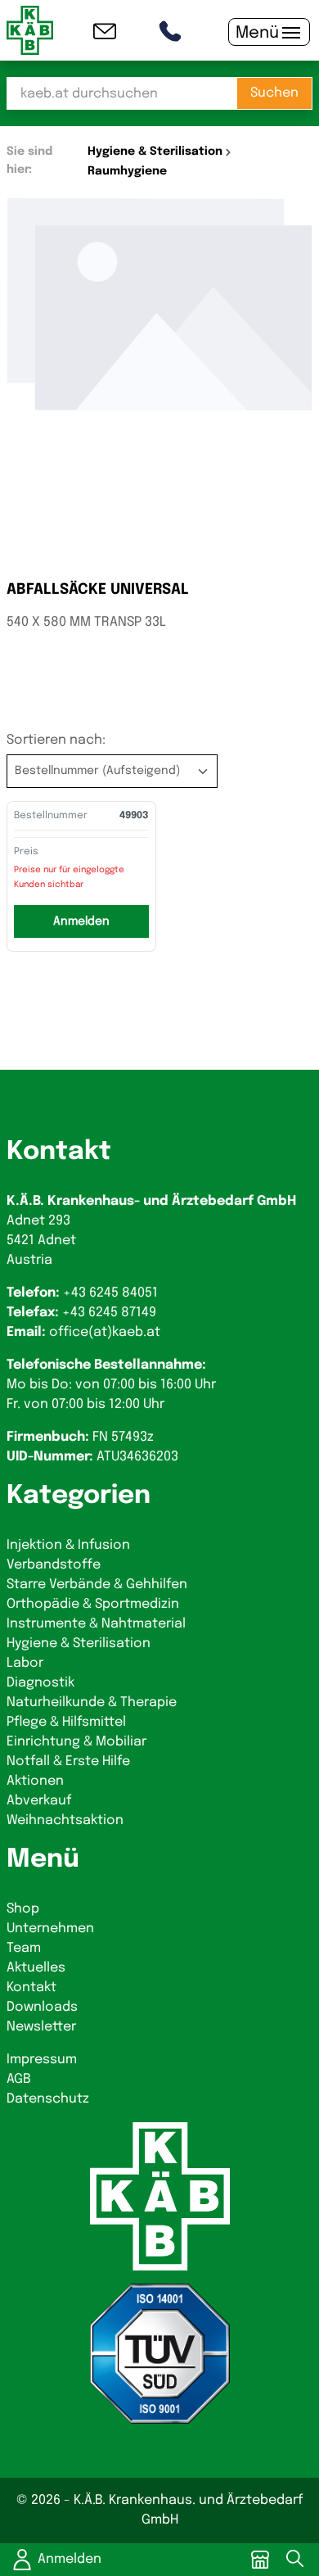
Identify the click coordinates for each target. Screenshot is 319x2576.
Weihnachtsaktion (65, 1820)
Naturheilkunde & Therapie (92, 1702)
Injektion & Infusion (68, 1545)
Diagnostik (40, 1683)
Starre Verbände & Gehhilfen (97, 1585)
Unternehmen (50, 1929)
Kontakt (31, 1987)
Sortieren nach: (56, 740)
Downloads (42, 2007)
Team (24, 1948)
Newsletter (41, 2027)
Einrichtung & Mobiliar (76, 1742)
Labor (25, 1663)
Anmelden (70, 2559)
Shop (23, 1909)
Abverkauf (39, 1801)
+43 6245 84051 (110, 1293)
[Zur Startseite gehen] (30, 30)
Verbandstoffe (54, 1565)
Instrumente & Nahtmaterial (96, 1624)
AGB (19, 2079)
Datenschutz (48, 2099)
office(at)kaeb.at (105, 1332)
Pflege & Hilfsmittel (66, 1722)
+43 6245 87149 (109, 1313)
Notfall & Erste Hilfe (68, 1761)
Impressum (42, 2060)
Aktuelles (36, 1968)
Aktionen (35, 1781)
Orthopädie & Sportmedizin (93, 1604)
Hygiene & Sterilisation (79, 1643)
